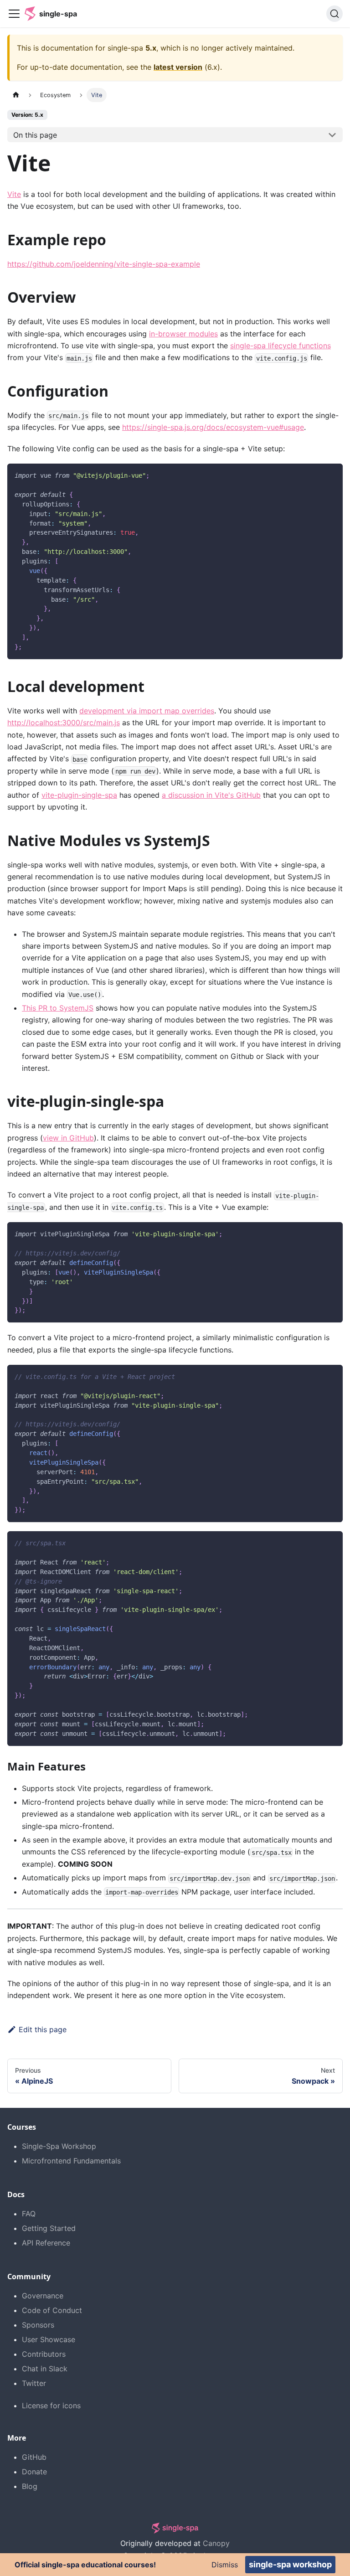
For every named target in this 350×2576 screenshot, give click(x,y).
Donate (34, 2472)
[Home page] (16, 95)
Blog (30, 2486)
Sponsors (38, 2325)
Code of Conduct (52, 2310)
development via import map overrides (147, 711)
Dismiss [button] (225, 2565)
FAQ (29, 2214)
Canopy (216, 2543)
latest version (178, 67)
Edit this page (43, 2029)
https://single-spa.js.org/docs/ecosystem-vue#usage (213, 427)
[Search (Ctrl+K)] (335, 14)
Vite (14, 194)
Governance (43, 2296)
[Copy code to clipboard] (332, 475)
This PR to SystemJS (58, 1008)
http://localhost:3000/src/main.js (64, 723)
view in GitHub (68, 1138)
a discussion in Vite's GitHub (211, 795)
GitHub (34, 2457)
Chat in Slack (45, 2369)
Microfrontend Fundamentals (71, 2161)
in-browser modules (183, 334)
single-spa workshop (290, 2564)
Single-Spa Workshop (59, 2146)
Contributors (44, 2354)
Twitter (34, 2383)
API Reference (46, 2243)
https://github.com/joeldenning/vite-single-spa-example (104, 264)
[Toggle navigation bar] (14, 14)
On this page (35, 135)
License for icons (51, 2406)
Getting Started (49, 2228)
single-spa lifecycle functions (281, 346)
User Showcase (49, 2339)
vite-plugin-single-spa (79, 795)
